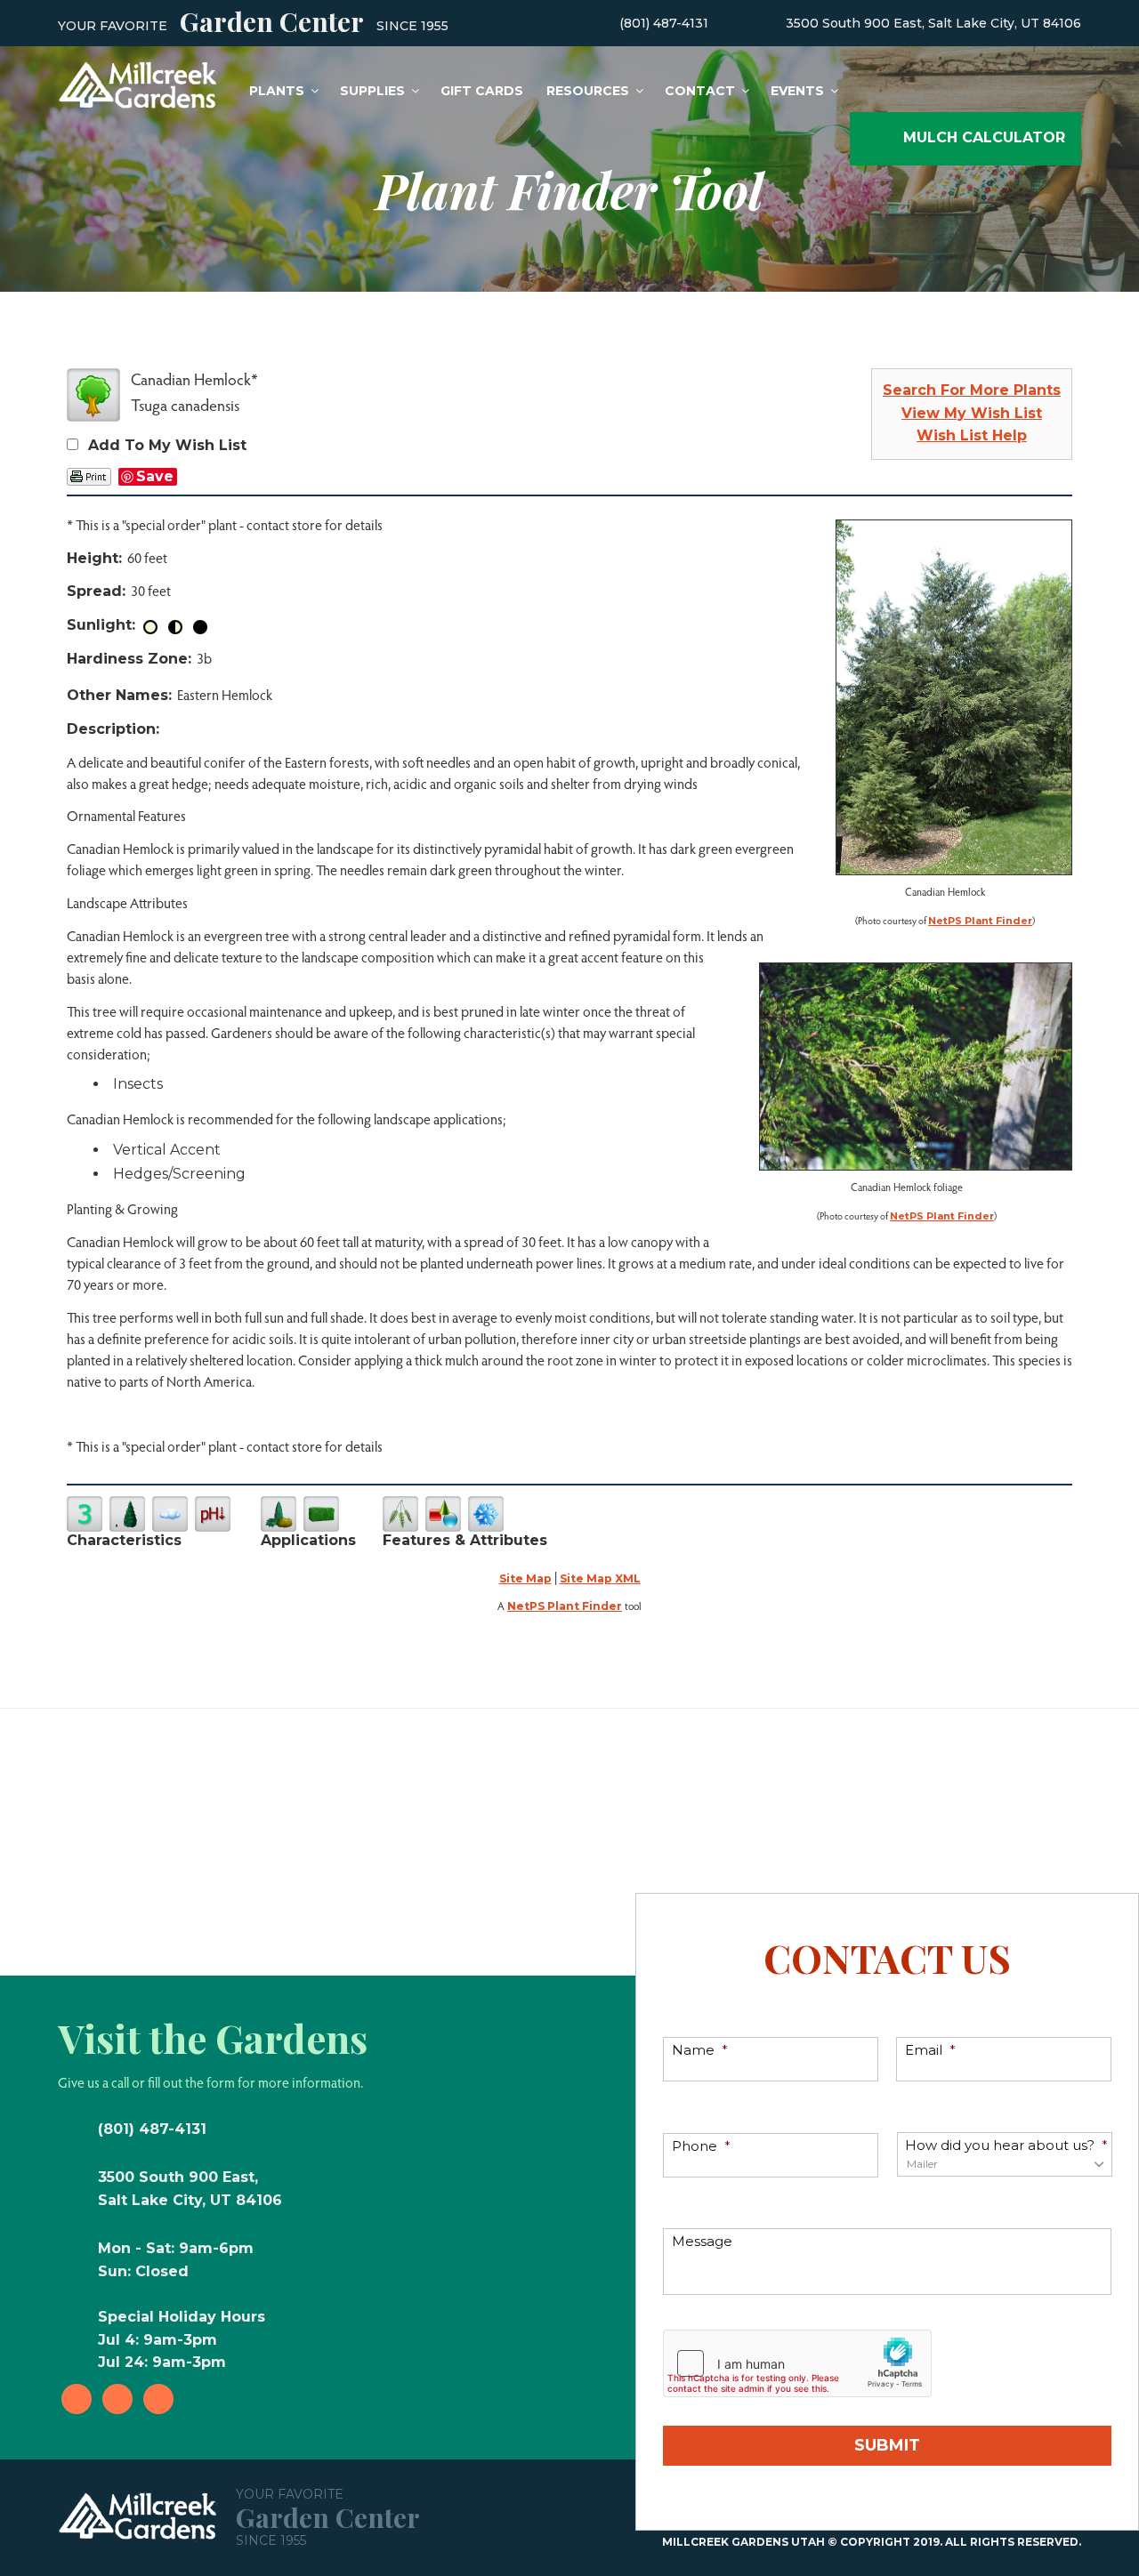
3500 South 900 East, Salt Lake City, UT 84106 (933, 23)
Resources (588, 91)
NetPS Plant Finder (980, 921)
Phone (701, 2146)
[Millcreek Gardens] (138, 84)
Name (700, 2050)
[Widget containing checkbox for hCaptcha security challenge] (797, 2363)
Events (797, 91)
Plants (277, 91)
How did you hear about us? (1006, 2145)
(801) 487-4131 (664, 23)
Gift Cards (482, 91)
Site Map (525, 1578)
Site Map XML (600, 1578)
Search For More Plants (972, 390)
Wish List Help (972, 435)
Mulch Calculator (984, 137)
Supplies (372, 91)
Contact (700, 91)
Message (702, 2241)
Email (930, 2050)
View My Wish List (972, 413)
